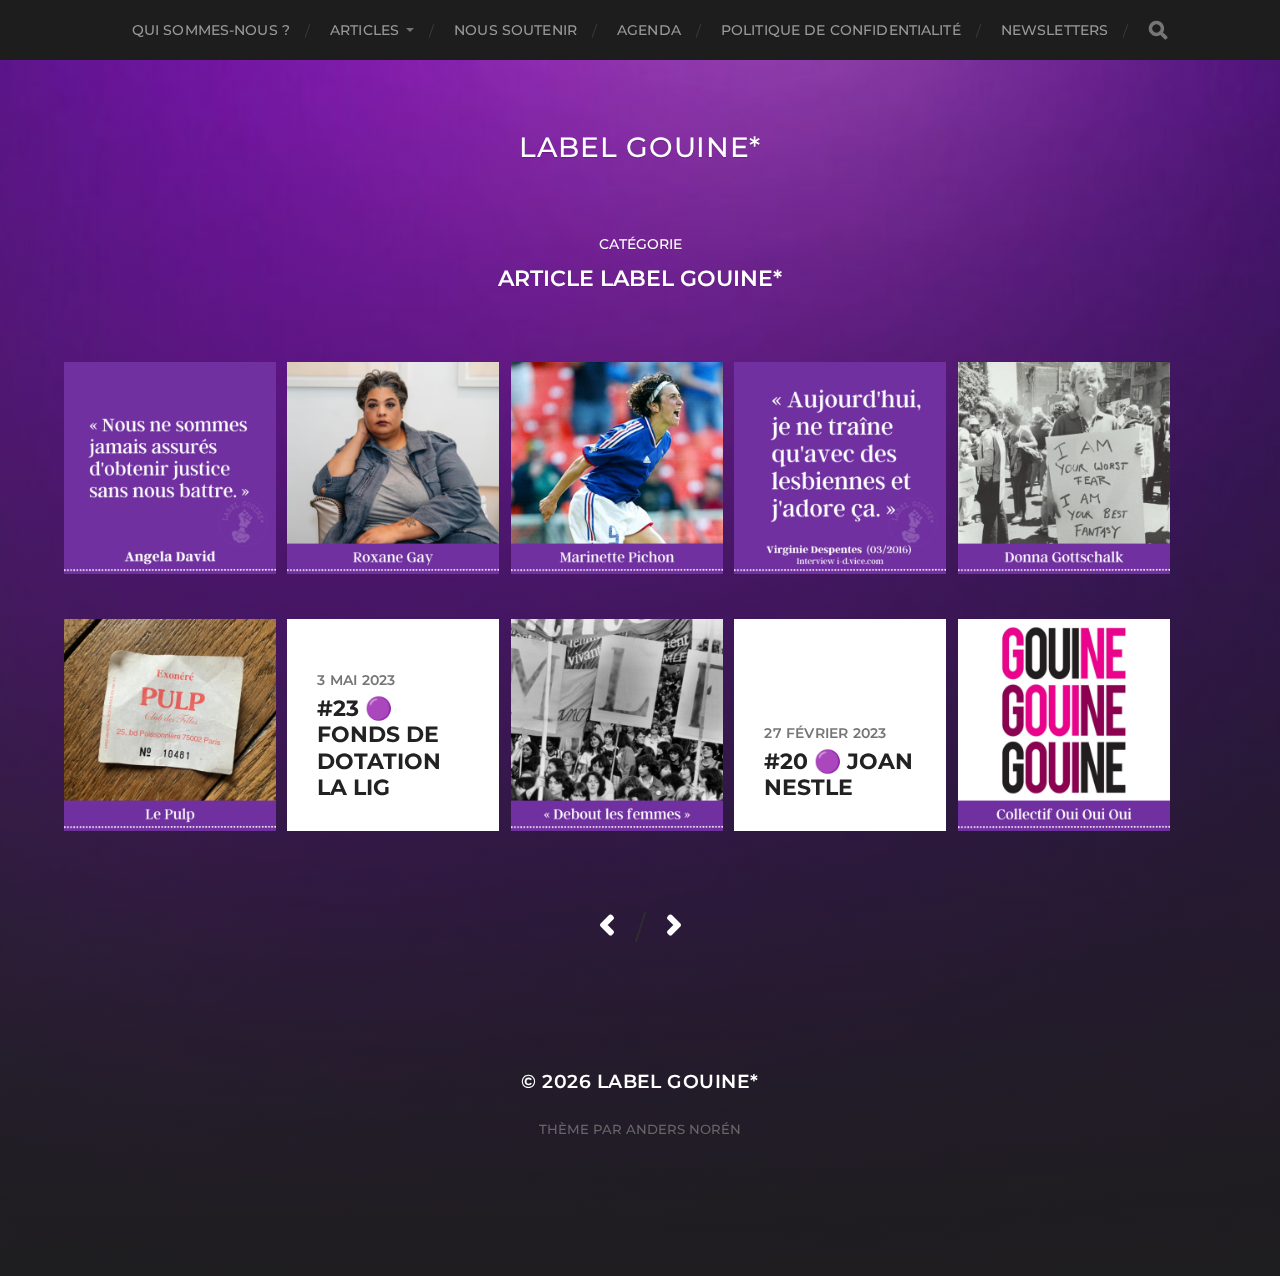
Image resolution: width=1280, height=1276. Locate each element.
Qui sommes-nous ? (211, 30)
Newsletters (1055, 30)
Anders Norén (683, 1129)
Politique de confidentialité (841, 30)
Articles (364, 30)
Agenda (649, 30)
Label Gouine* (640, 147)
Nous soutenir (515, 30)
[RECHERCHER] (1158, 30)
